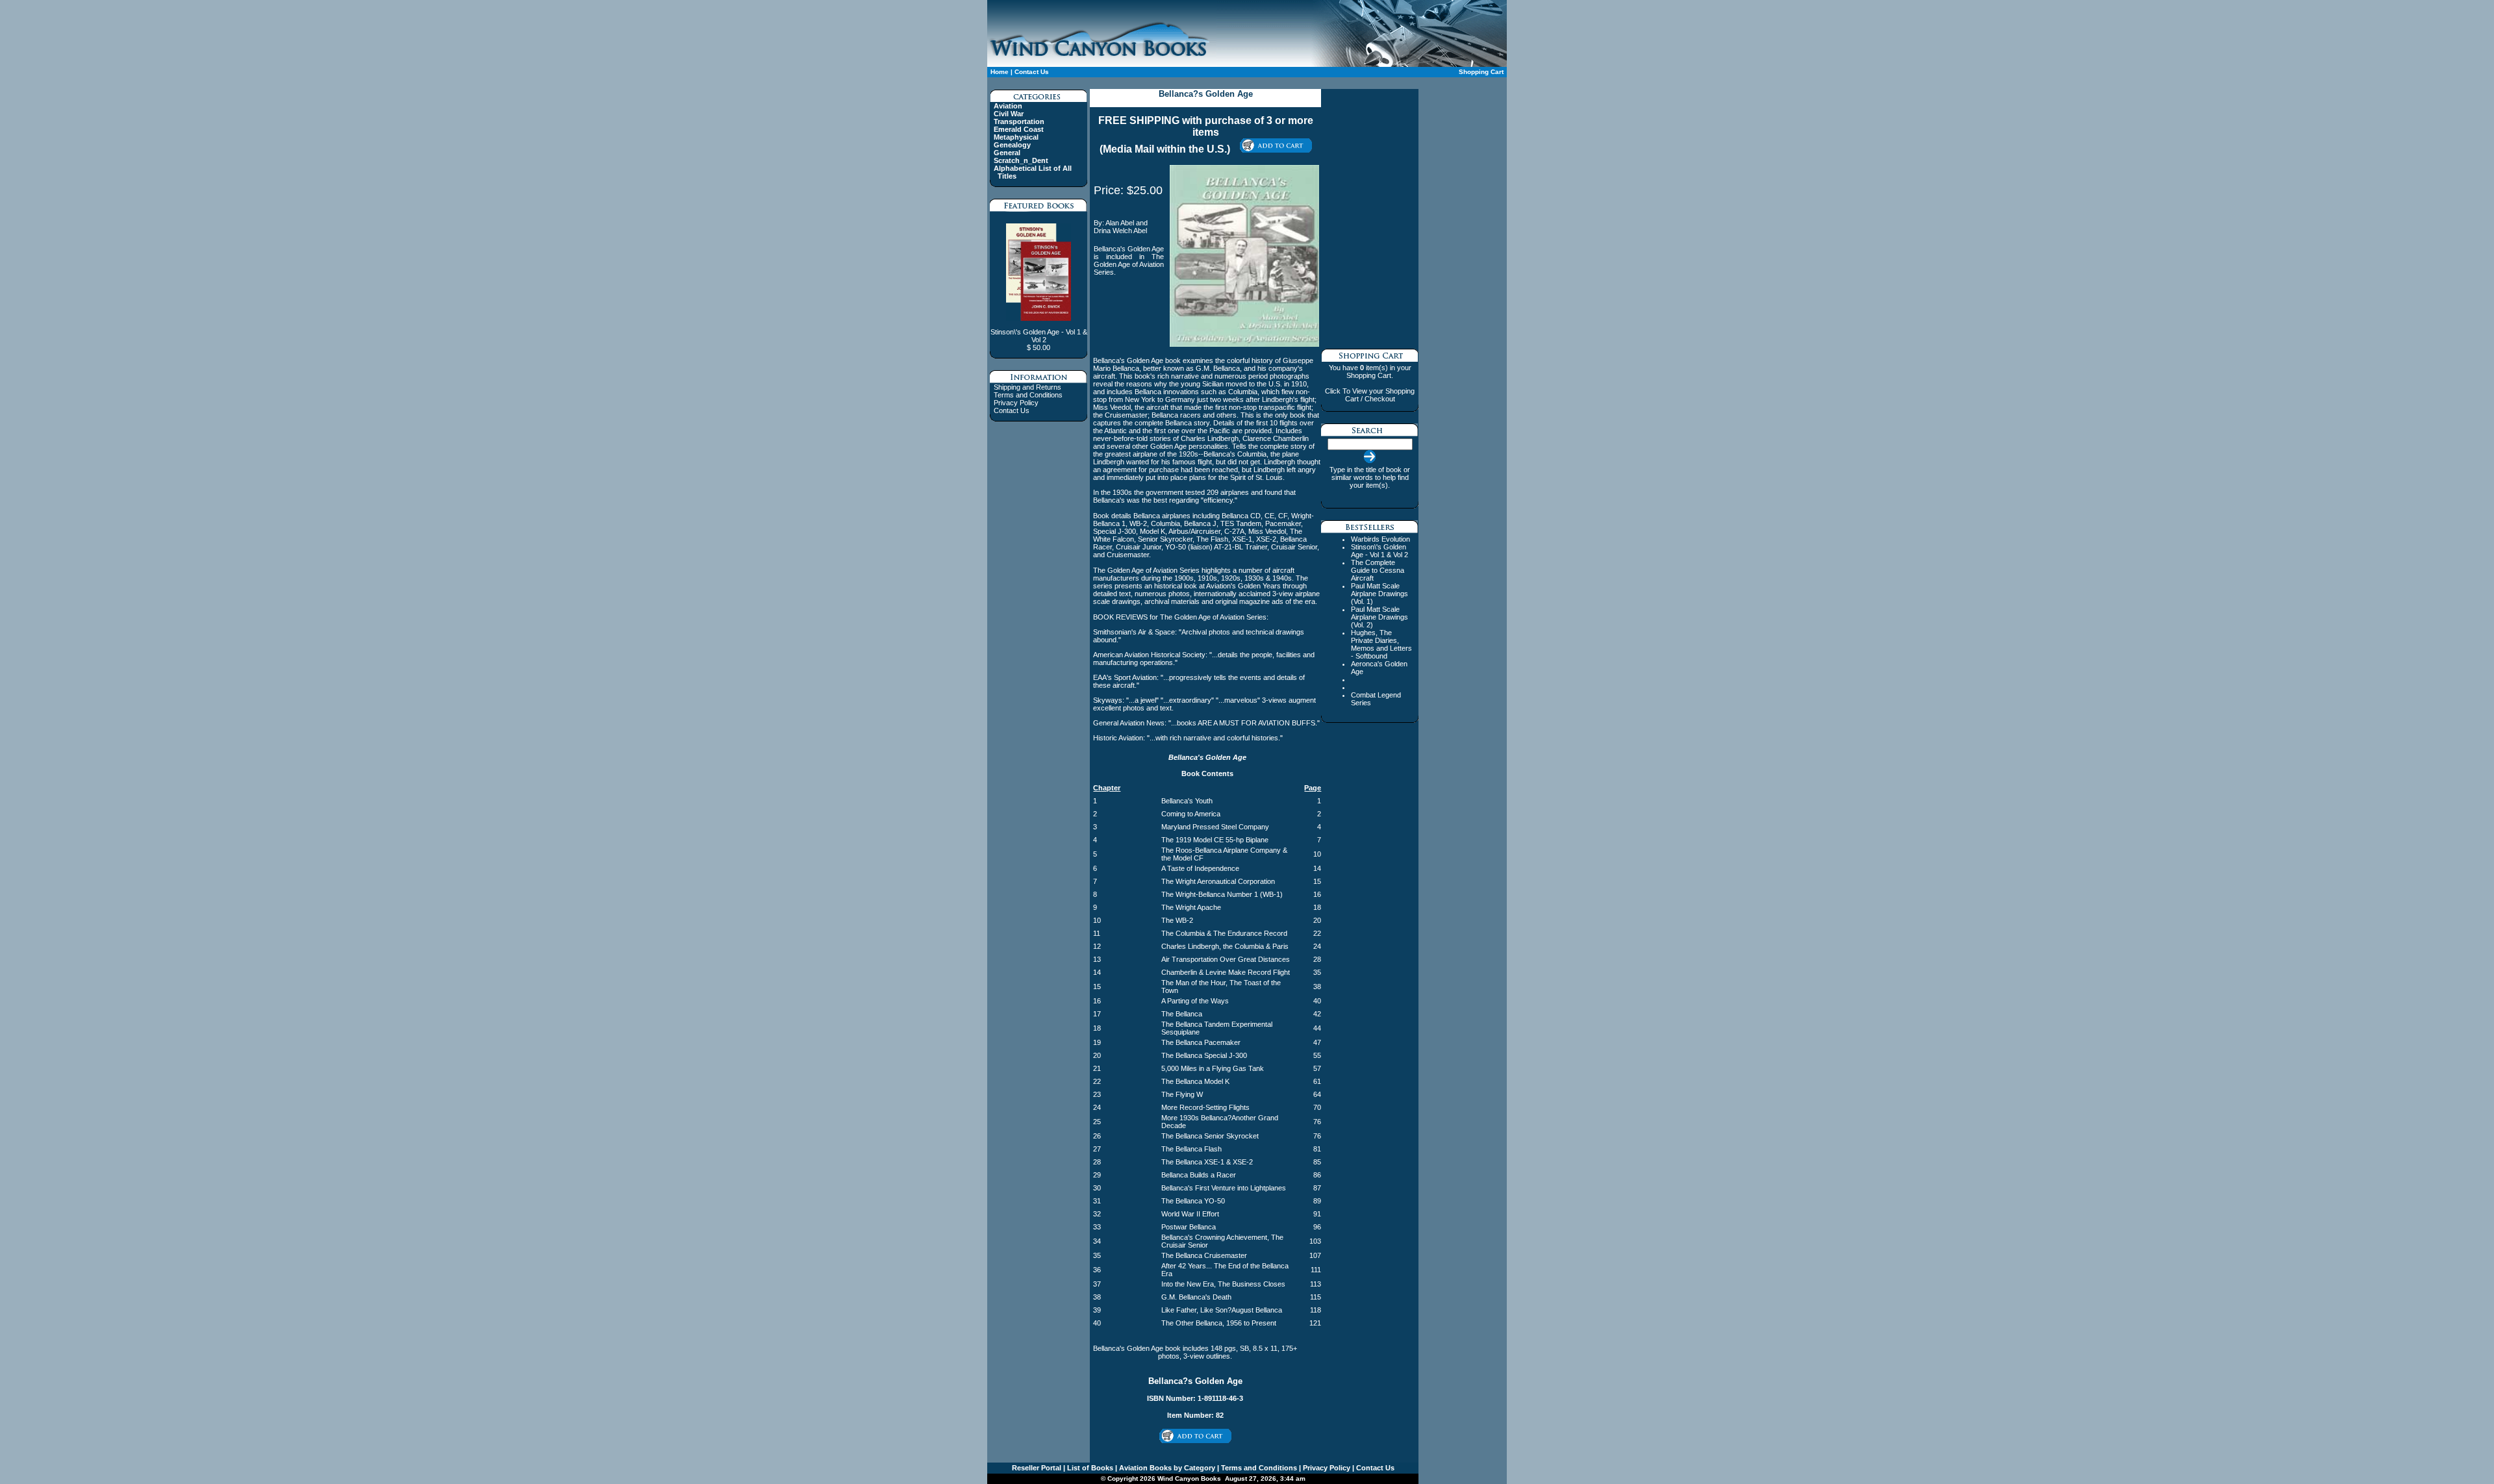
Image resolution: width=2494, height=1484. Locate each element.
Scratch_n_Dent (1021, 160)
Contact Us (1032, 72)
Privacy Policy (1016, 403)
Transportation (1019, 121)
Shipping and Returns (1027, 387)
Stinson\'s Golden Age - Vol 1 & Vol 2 (1379, 551)
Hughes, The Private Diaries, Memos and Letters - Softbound (1381, 644)
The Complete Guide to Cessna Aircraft (1378, 570)
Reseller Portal (1037, 1468)
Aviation (1008, 106)
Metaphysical (1016, 137)
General (1007, 153)
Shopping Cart (1481, 72)
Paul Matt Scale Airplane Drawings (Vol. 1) (1379, 594)
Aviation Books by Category (1166, 1468)
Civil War (1009, 114)
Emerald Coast (1019, 129)
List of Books (1089, 1468)
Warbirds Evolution (1380, 539)
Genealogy (1012, 145)
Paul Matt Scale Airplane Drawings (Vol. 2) (1379, 617)
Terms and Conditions (1028, 395)
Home (1000, 72)
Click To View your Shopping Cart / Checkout (1370, 395)
